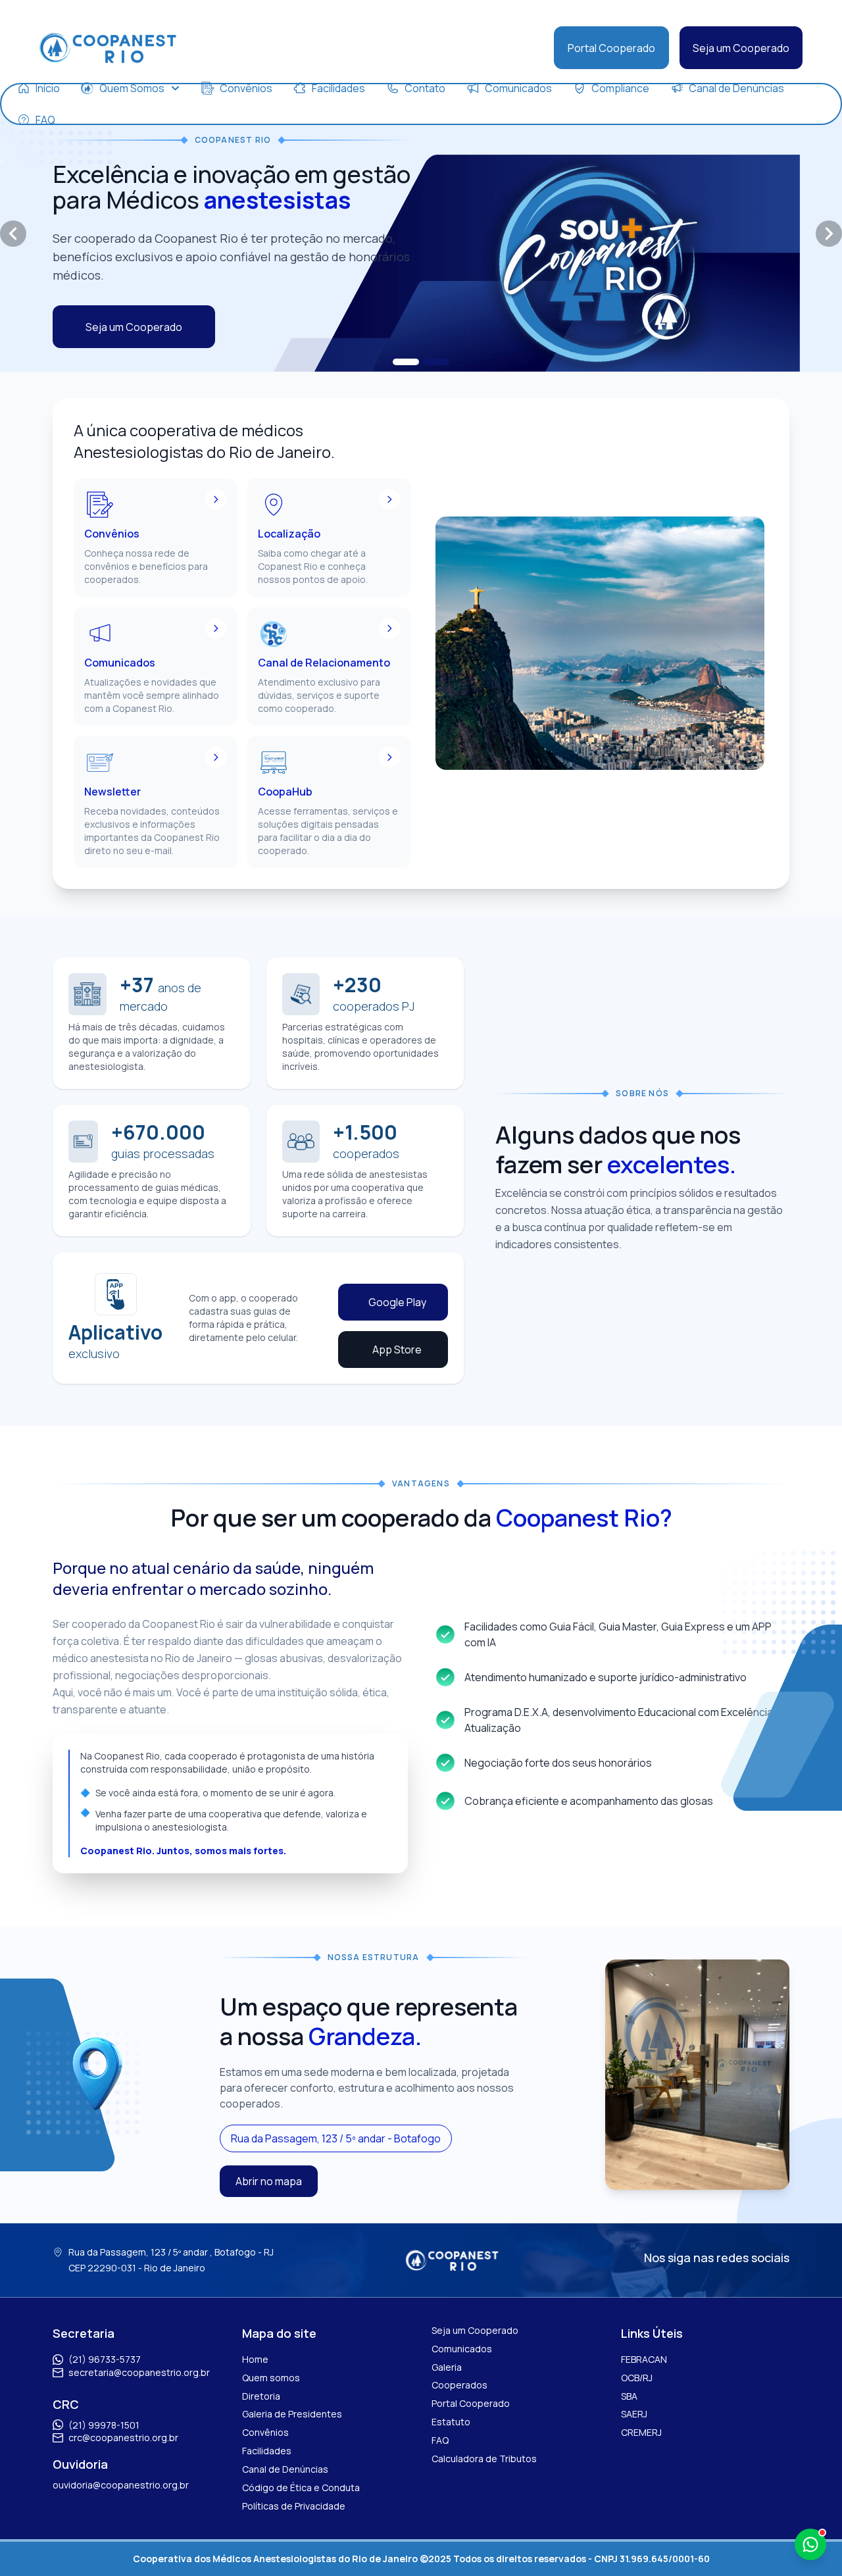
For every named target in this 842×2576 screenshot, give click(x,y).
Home (255, 2359)
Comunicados (462, 2349)
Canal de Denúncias (285, 2469)
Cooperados (459, 2385)
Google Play (397, 1302)
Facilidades (267, 2451)
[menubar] (421, 104)
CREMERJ (641, 2432)
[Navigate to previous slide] (13, 234)
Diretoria (261, 2396)
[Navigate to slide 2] (436, 362)
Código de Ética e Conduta (301, 2488)
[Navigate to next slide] (829, 234)
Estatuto (451, 2422)
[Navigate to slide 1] (406, 362)
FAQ (440, 2440)
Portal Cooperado (611, 48)
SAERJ (634, 2414)
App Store (397, 1350)
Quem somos (271, 2378)
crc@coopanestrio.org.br (123, 2437)
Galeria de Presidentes (292, 2414)
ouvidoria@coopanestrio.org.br (121, 2485)
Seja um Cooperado (741, 48)
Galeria (447, 2367)
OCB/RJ (637, 2378)
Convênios (265, 2432)
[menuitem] (38, 88)
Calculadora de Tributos (484, 2459)
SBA (629, 2396)
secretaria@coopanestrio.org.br (139, 2372)
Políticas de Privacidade (294, 2506)
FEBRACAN (644, 2359)
